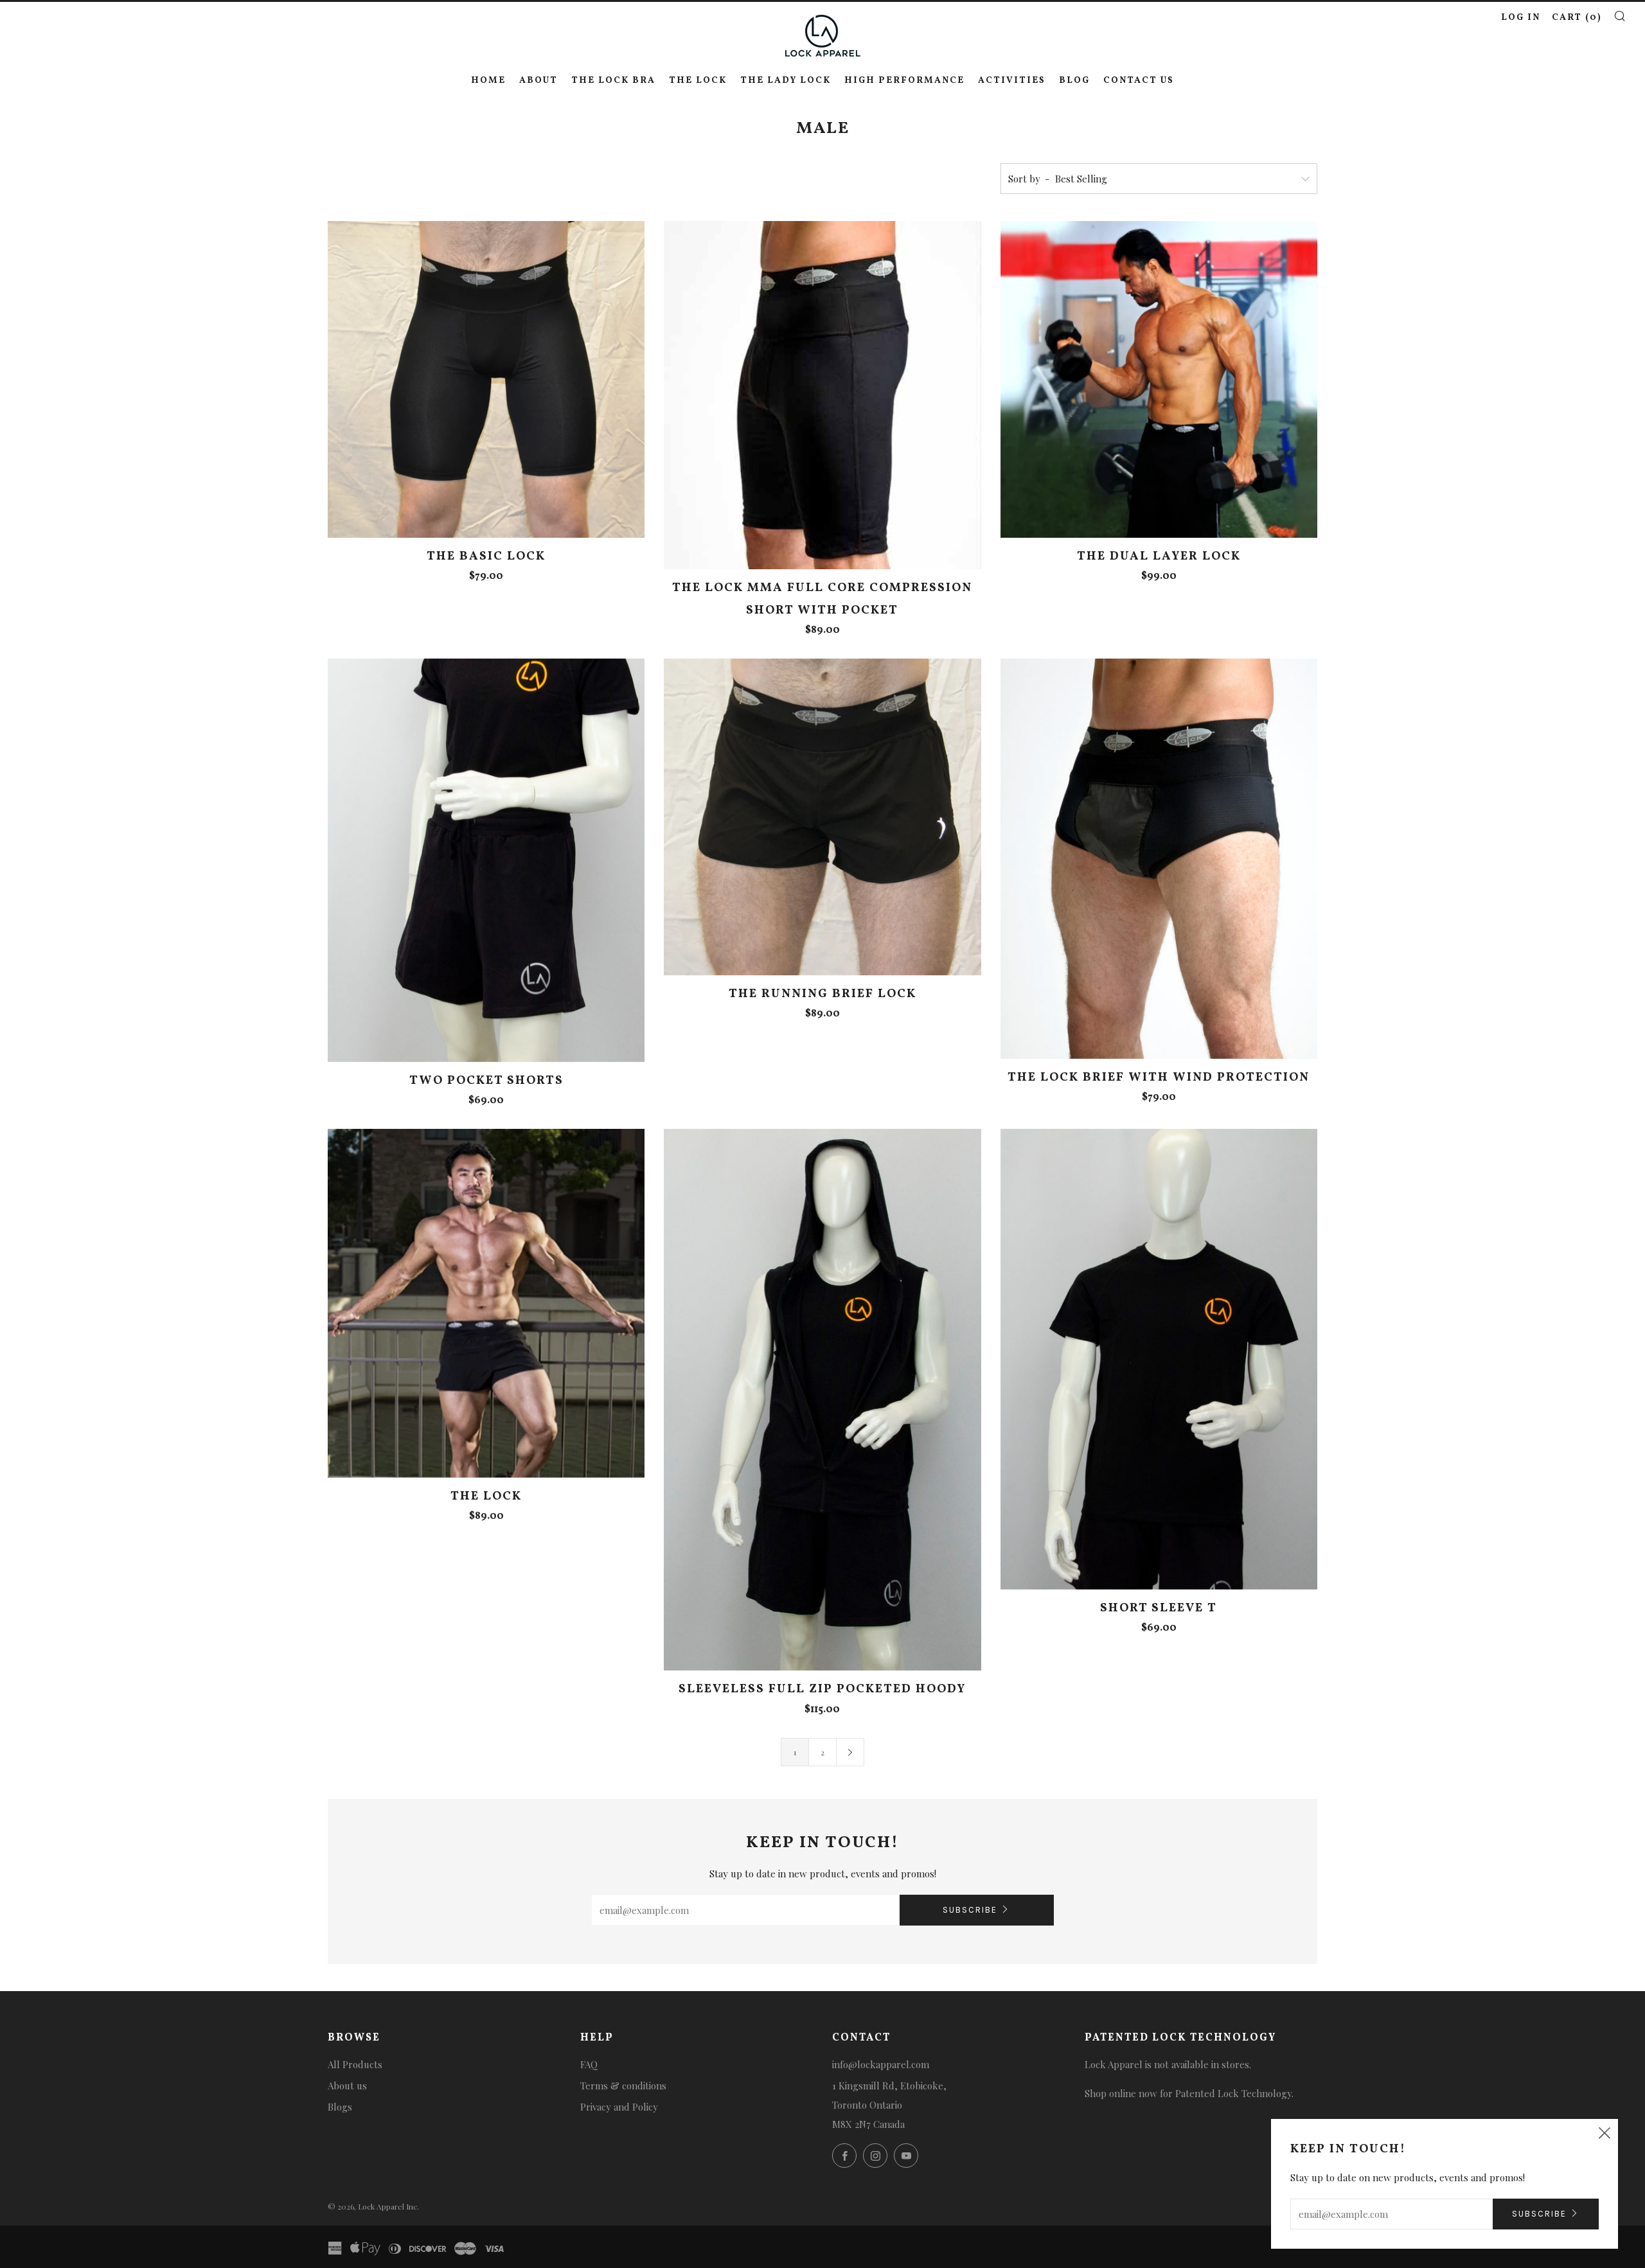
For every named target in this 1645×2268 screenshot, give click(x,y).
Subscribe (970, 1910)
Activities (1012, 81)
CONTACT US (1139, 81)
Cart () (1577, 18)
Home (488, 81)
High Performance (904, 81)
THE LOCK (698, 81)
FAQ (589, 2064)
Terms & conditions (623, 2086)
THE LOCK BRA (613, 81)
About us (347, 2086)
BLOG (1074, 81)
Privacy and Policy (619, 2107)
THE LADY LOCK (786, 81)
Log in (1521, 18)
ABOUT (538, 81)
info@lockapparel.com (881, 2064)
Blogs (340, 2107)
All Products (355, 2064)
